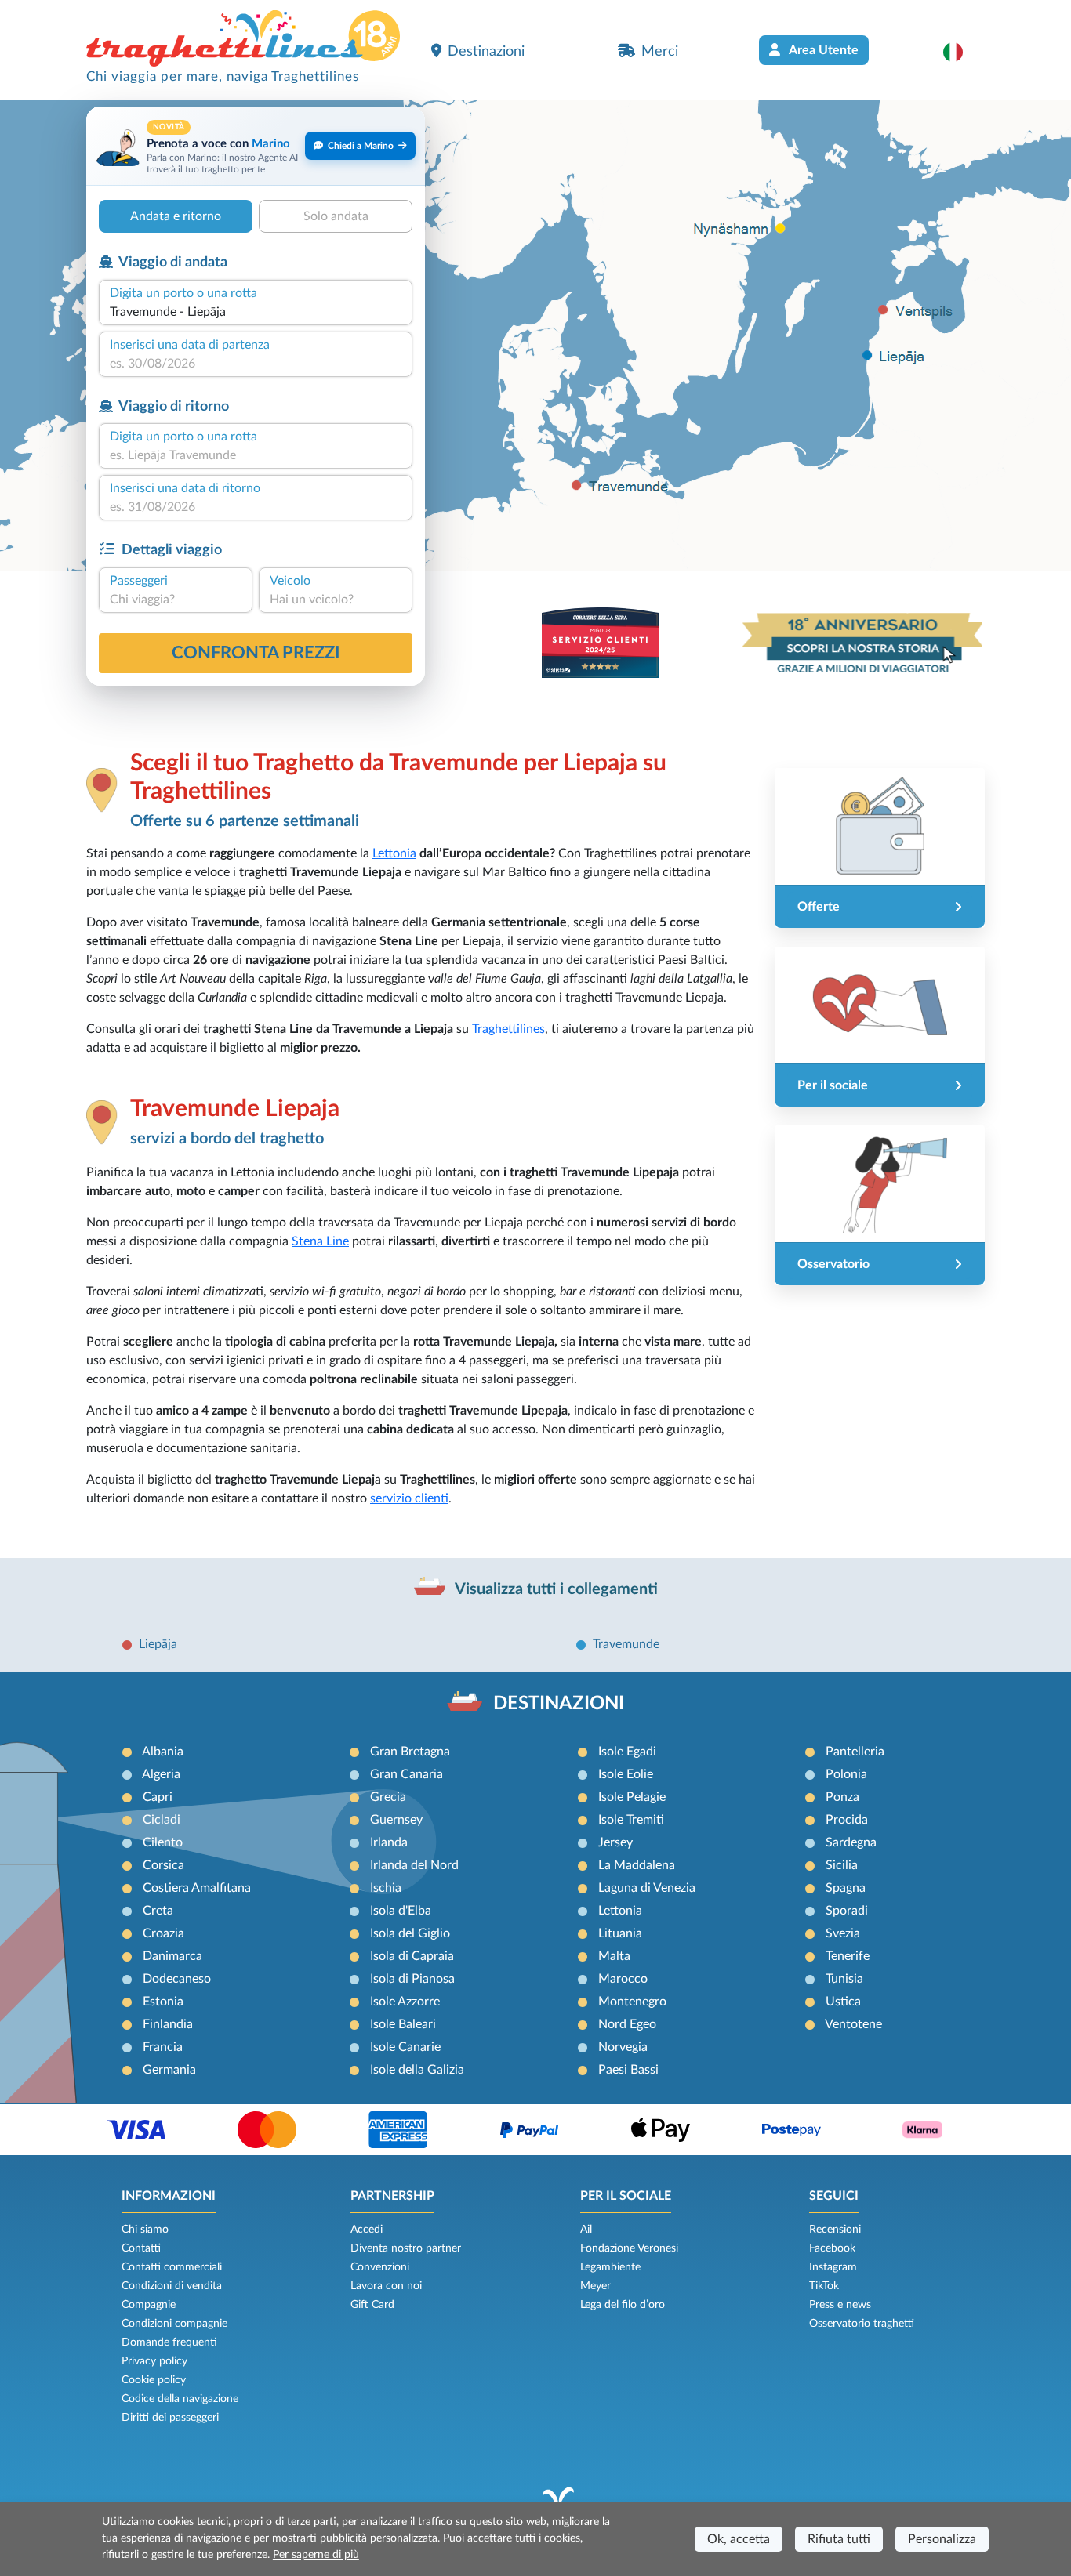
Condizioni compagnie (174, 2324)
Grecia (388, 1797)
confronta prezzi (256, 653)
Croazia (163, 1933)
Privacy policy (154, 2361)
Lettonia (394, 853)
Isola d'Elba (401, 1911)
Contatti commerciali (172, 2267)
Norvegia (623, 2047)
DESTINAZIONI (559, 1704)
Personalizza (942, 2539)
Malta (614, 1956)
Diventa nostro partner (406, 2248)
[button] (961, 52)
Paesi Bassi (628, 2070)
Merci (660, 51)
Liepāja (158, 1644)
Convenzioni (380, 2267)
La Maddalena (637, 1865)
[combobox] (256, 312)
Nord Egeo (627, 2024)
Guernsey (396, 1820)
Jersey (615, 1842)
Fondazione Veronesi (629, 2248)
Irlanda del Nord (414, 1865)
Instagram (833, 2267)
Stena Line (320, 1241)
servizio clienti (409, 1498)
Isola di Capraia (412, 1956)
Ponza (842, 1797)
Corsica (163, 1865)
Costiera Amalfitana (197, 1888)
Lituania (620, 1933)
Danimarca (172, 1956)
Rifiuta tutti (839, 2539)
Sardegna (851, 1842)
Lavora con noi (386, 2286)
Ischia (386, 1888)
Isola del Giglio (410, 1933)
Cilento (163, 1842)
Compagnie (149, 2305)
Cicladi (162, 1820)
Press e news (840, 2305)
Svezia (843, 1933)
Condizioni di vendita (172, 2286)
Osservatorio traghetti (862, 2324)
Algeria (161, 1774)
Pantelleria (855, 1752)
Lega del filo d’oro (623, 2305)
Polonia (846, 1774)
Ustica (843, 2002)
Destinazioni (486, 51)
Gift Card (372, 2305)
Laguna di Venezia (647, 1888)
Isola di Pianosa (412, 1979)
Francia (163, 2047)
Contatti (141, 2248)
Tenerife (848, 1956)
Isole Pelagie (632, 1797)
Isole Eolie (626, 1774)
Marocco (623, 1979)
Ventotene (853, 2024)
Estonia (163, 2002)
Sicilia (842, 1865)
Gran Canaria (407, 1774)
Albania (163, 1752)
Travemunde (626, 1644)
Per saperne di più (316, 2555)
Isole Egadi (627, 1752)
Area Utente (822, 50)
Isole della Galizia (417, 2070)
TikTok (824, 2286)
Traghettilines (508, 1029)
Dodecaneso (177, 1979)
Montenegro (632, 2002)
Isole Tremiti (631, 1820)
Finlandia (168, 2024)
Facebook (832, 2248)
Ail (586, 2230)
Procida (847, 1820)
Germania (169, 2070)
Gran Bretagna (410, 1752)
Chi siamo (145, 2230)
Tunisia (844, 1979)
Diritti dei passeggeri (170, 2418)
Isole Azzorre (405, 2002)
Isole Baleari (403, 2024)
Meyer (595, 2286)
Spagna (846, 1888)
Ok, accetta (739, 2539)
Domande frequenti (169, 2342)
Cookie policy (154, 2380)
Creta (158, 1911)
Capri (158, 1797)
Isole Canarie (405, 2047)
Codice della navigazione (180, 2399)
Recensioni (835, 2230)
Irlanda (389, 1842)
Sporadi (847, 1911)
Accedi (367, 2230)
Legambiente (610, 2267)
